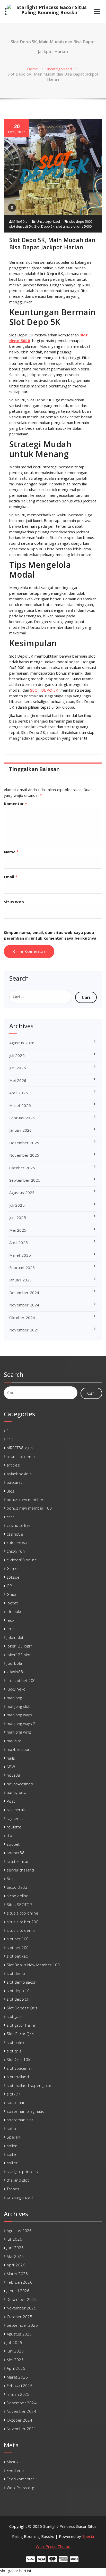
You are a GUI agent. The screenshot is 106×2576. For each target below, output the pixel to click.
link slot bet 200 (21, 1680)
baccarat (14, 1482)
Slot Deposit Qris (22, 2008)
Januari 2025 (20, 1280)
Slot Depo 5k (44, 226)
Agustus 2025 (22, 1192)
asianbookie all (20, 1474)
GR (9, 1586)
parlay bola (16, 1792)
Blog (10, 1491)
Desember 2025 (24, 1143)
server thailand (20, 1870)
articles (13, 1465)
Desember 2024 (24, 1293)
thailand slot (18, 2180)
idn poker (15, 1611)
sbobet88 (16, 1853)
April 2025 (19, 1243)
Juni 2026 (18, 1068)
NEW (11, 1767)
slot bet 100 (18, 1939)
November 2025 (24, 1155)
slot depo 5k (18, 1999)
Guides (13, 1594)
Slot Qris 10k (18, 2059)
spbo (11, 2128)
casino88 (15, 1534)
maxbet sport (19, 1749)
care (11, 1517)
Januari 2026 (20, 1130)
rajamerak (16, 1810)
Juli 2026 (17, 1055)
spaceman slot (20, 2120)
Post (11, 1801)
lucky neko (16, 1689)
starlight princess (22, 2172)
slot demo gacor (21, 1982)
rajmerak (15, 1818)
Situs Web (14, 902)
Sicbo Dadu (17, 1887)
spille (11, 2154)
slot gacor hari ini (22, 2025)
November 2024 (24, 1305)
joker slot (15, 1637)
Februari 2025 (22, 1268)
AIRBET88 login (20, 1448)
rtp (9, 1835)
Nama (11, 852)
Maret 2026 (20, 1105)
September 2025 (25, 1180)
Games (13, 1568)
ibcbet (12, 1603)
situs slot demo (21, 1930)
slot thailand (18, 2077)
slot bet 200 (18, 1948)
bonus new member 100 (29, 1508)
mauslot (14, 1741)
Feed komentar (20, 2479)
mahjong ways (19, 1715)
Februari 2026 (22, 1118)
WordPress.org (20, 2488)
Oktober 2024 (22, 1318)
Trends (13, 2189)
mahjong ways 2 (21, 1724)
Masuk (12, 2462)
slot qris (63, 226)
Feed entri (16, 2470)
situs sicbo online (23, 1913)
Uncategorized (59, 69)
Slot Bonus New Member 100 (33, 1965)
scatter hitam (19, 1861)
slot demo (16, 1973)
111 (10, 1439)
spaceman (16, 2102)
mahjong (14, 1698)
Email (11, 877)
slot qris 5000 (81, 226)
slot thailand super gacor (29, 2085)
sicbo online (17, 1896)
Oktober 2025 (22, 1168)
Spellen (13, 2137)
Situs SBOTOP (19, 1904)
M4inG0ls (19, 221)
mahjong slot (18, 1706)
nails (11, 1758)
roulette (14, 1827)
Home (33, 69)
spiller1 (13, 2163)
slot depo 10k (19, 1991)
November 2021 (24, 1330)
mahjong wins (19, 1732)
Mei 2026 (18, 1080)
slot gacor (15, 2016)
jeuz (10, 1629)
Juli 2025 (17, 1205)
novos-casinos (20, 1784)
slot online (16, 2042)
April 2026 (19, 1093)
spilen (12, 2146)
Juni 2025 (18, 1217)
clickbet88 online (22, 1560)
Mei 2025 (18, 1230)
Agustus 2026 (22, 1043)
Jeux (10, 1620)
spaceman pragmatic (25, 2111)
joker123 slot (19, 1655)
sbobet (13, 1844)
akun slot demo (21, 1456)
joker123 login (19, 1646)
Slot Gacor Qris (20, 2034)
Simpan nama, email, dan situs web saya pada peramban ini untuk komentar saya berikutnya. (51, 935)
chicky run (16, 1551)
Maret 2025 (20, 1255)
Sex (10, 1878)
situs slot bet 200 (23, 1922)
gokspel (14, 1577)
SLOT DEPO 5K (44, 690)
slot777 (14, 2094)
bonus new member (25, 1500)
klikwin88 (15, 1672)
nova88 (13, 1775)
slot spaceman (20, 2068)
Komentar (15, 804)
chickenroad (18, 1543)
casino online (19, 1525)
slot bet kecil (18, 1956)
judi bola (14, 1663)
